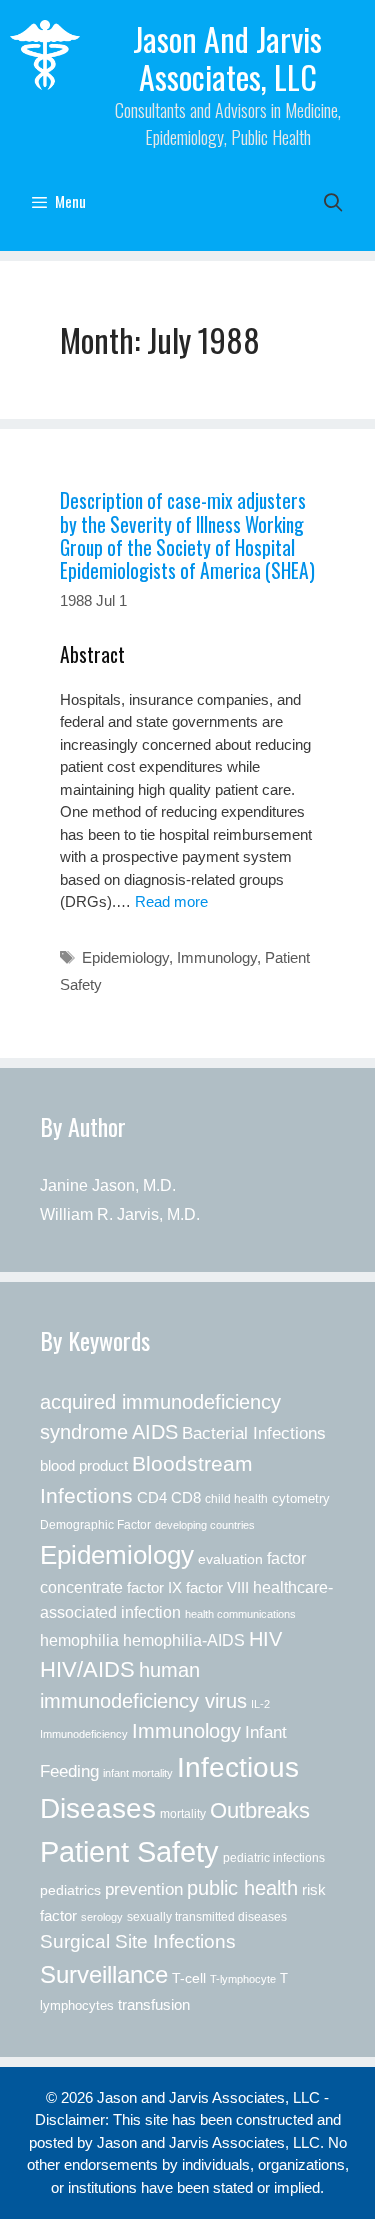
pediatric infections (274, 1858)
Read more (171, 901)
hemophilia (79, 1640)
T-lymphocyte (243, 1979)
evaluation (230, 1559)
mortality (183, 1814)
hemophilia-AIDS (184, 1640)
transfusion (154, 2004)
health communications (240, 1614)
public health (242, 1888)
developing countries (205, 1525)
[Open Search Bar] (333, 201)
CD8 (186, 1498)
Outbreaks (260, 1810)
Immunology (217, 957)
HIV (265, 1639)
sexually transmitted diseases (207, 1917)
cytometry (301, 1499)
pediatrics (70, 1890)
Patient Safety (129, 1851)
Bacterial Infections (254, 1433)
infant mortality (138, 1773)
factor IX (154, 1588)
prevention (144, 1889)
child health (236, 1499)
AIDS (155, 1432)
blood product (84, 1465)
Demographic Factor (95, 1525)
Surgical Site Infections (138, 1941)
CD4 (152, 1497)
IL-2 (260, 1704)
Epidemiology (125, 957)
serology (102, 1917)
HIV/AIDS (87, 1670)
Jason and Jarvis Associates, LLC (227, 57)
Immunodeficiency (84, 1734)
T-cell (189, 1978)
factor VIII (217, 1587)
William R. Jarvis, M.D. (120, 1214)
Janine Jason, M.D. (108, 1185)
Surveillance (104, 1974)
